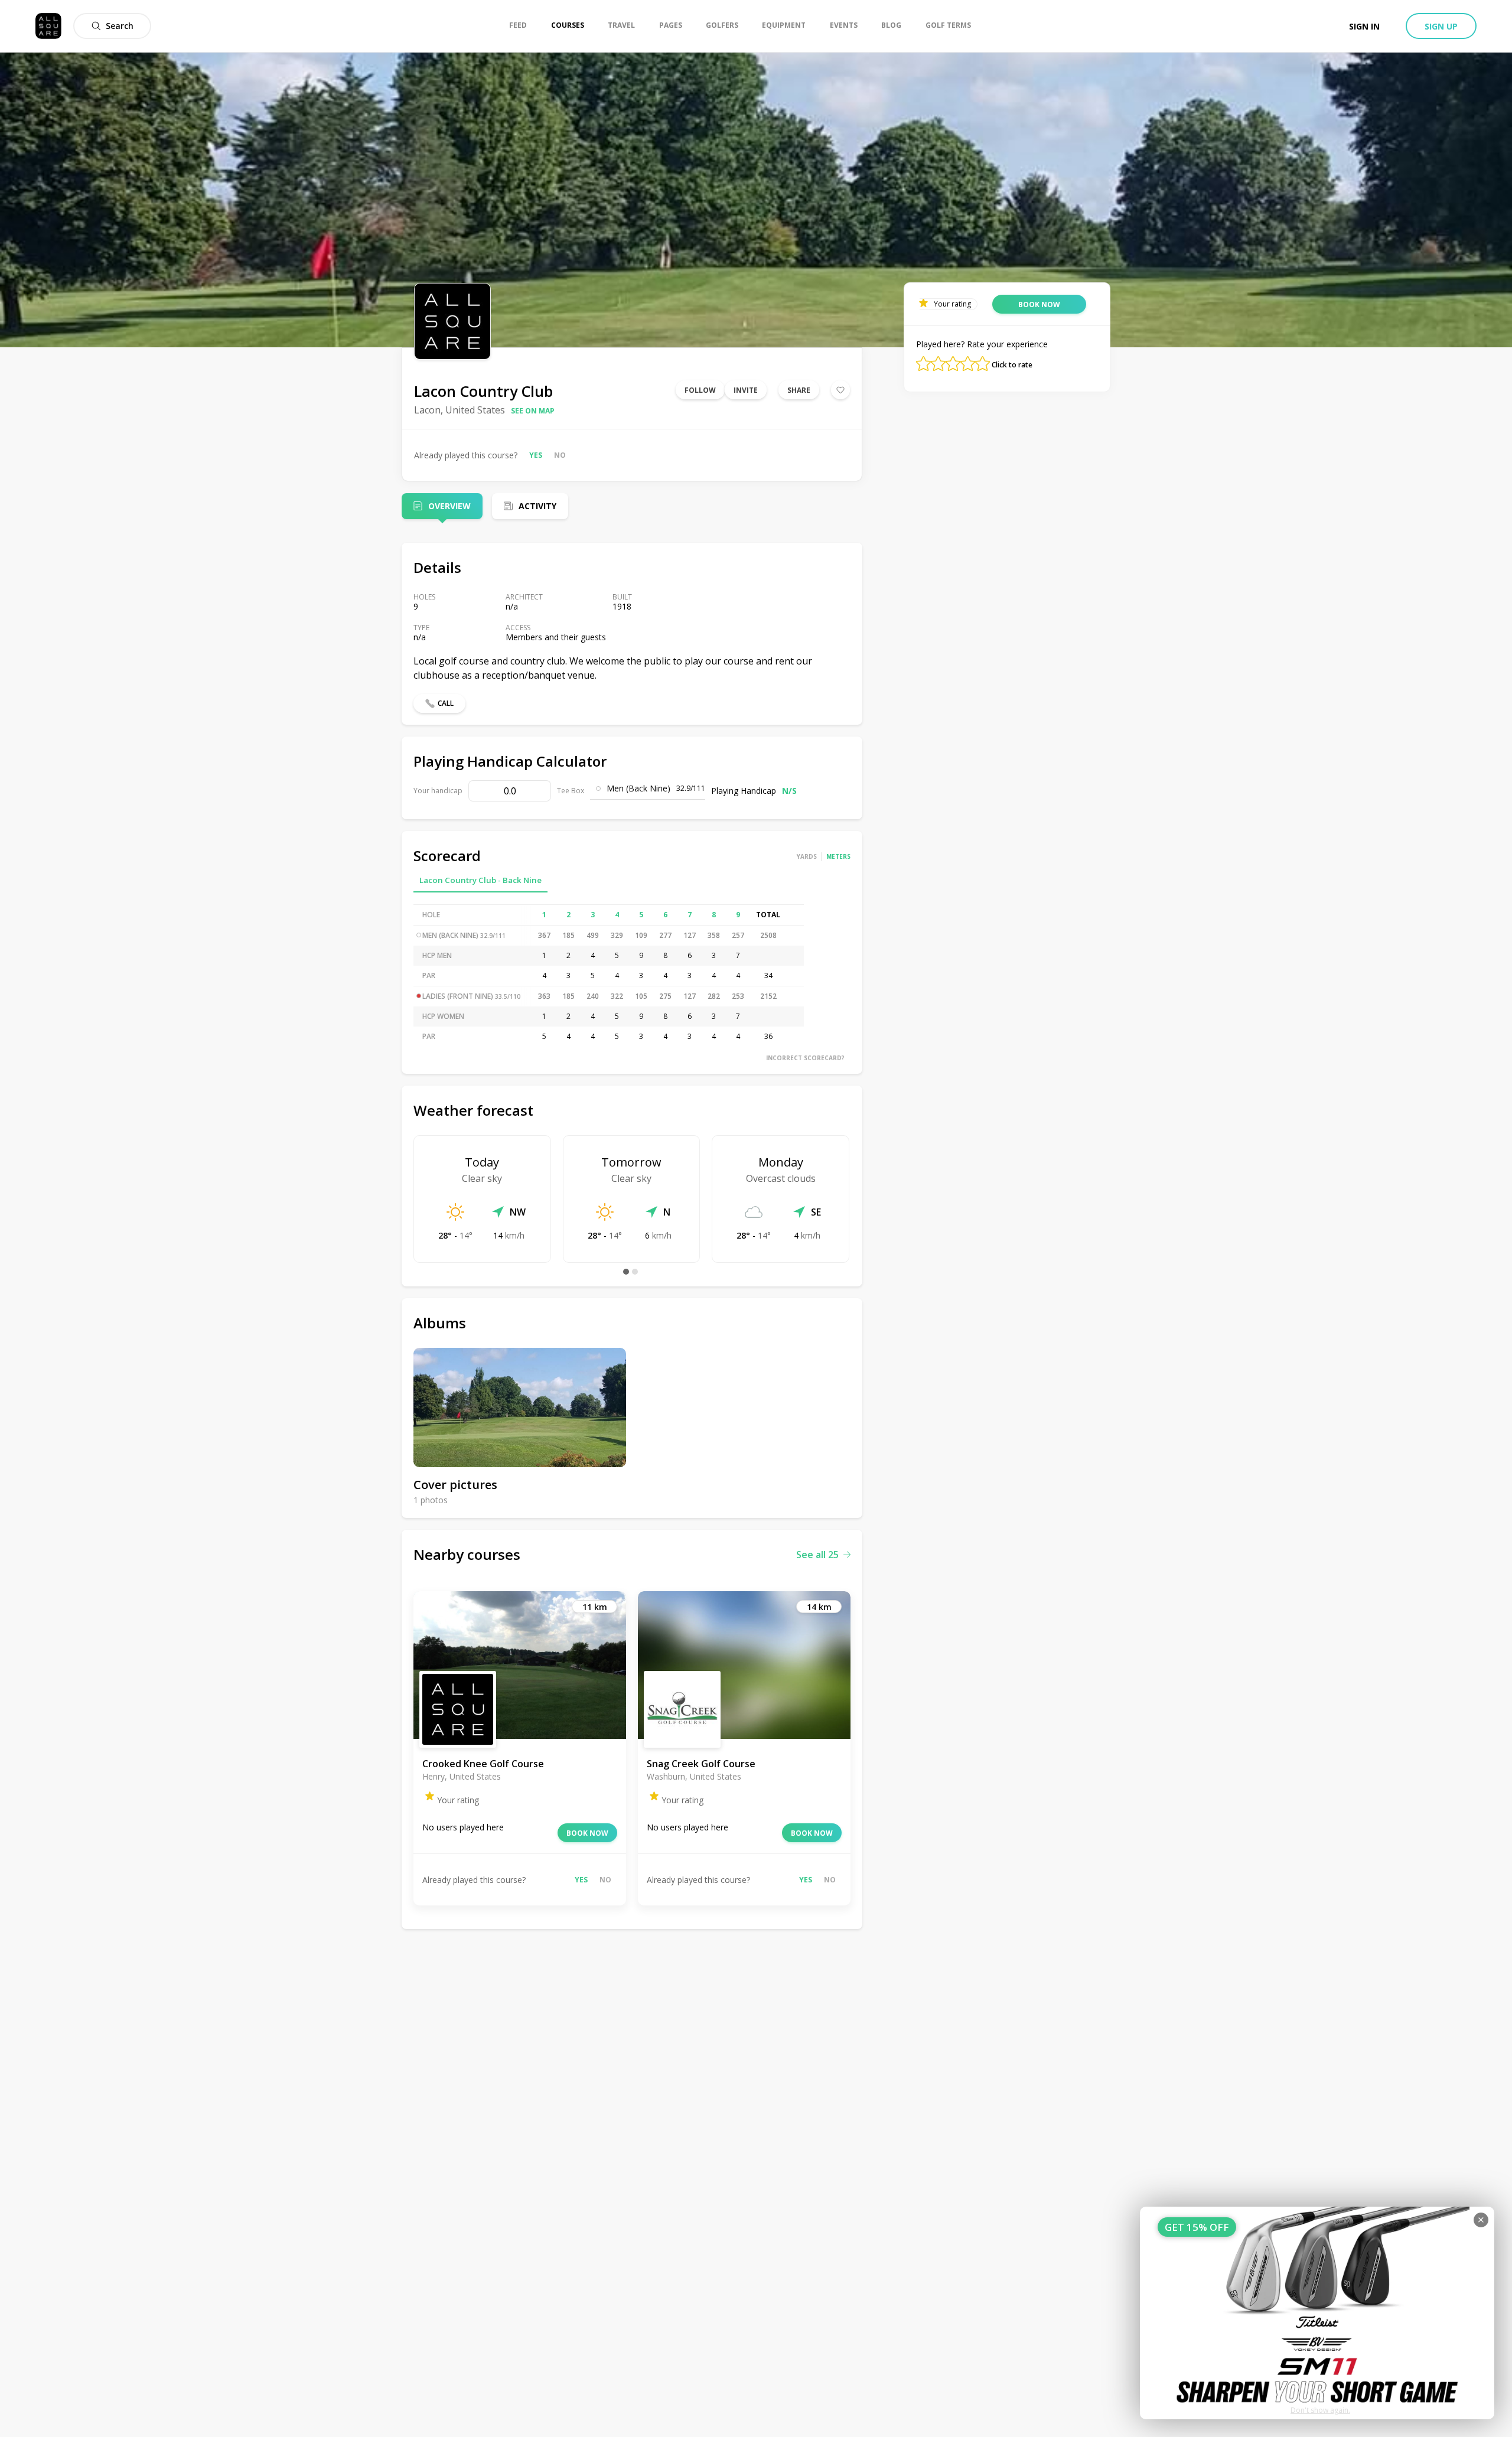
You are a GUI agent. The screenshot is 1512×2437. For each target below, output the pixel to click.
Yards (807, 856)
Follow (700, 390)
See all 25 (817, 1555)
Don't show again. (1320, 2410)
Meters (838, 856)
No (560, 455)
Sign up (1441, 26)
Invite (746, 390)
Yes (536, 455)
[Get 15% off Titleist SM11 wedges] (1317, 2313)
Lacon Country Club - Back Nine (480, 880)
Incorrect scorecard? (805, 1058)
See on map (533, 411)
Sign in (1364, 26)
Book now (587, 1833)
